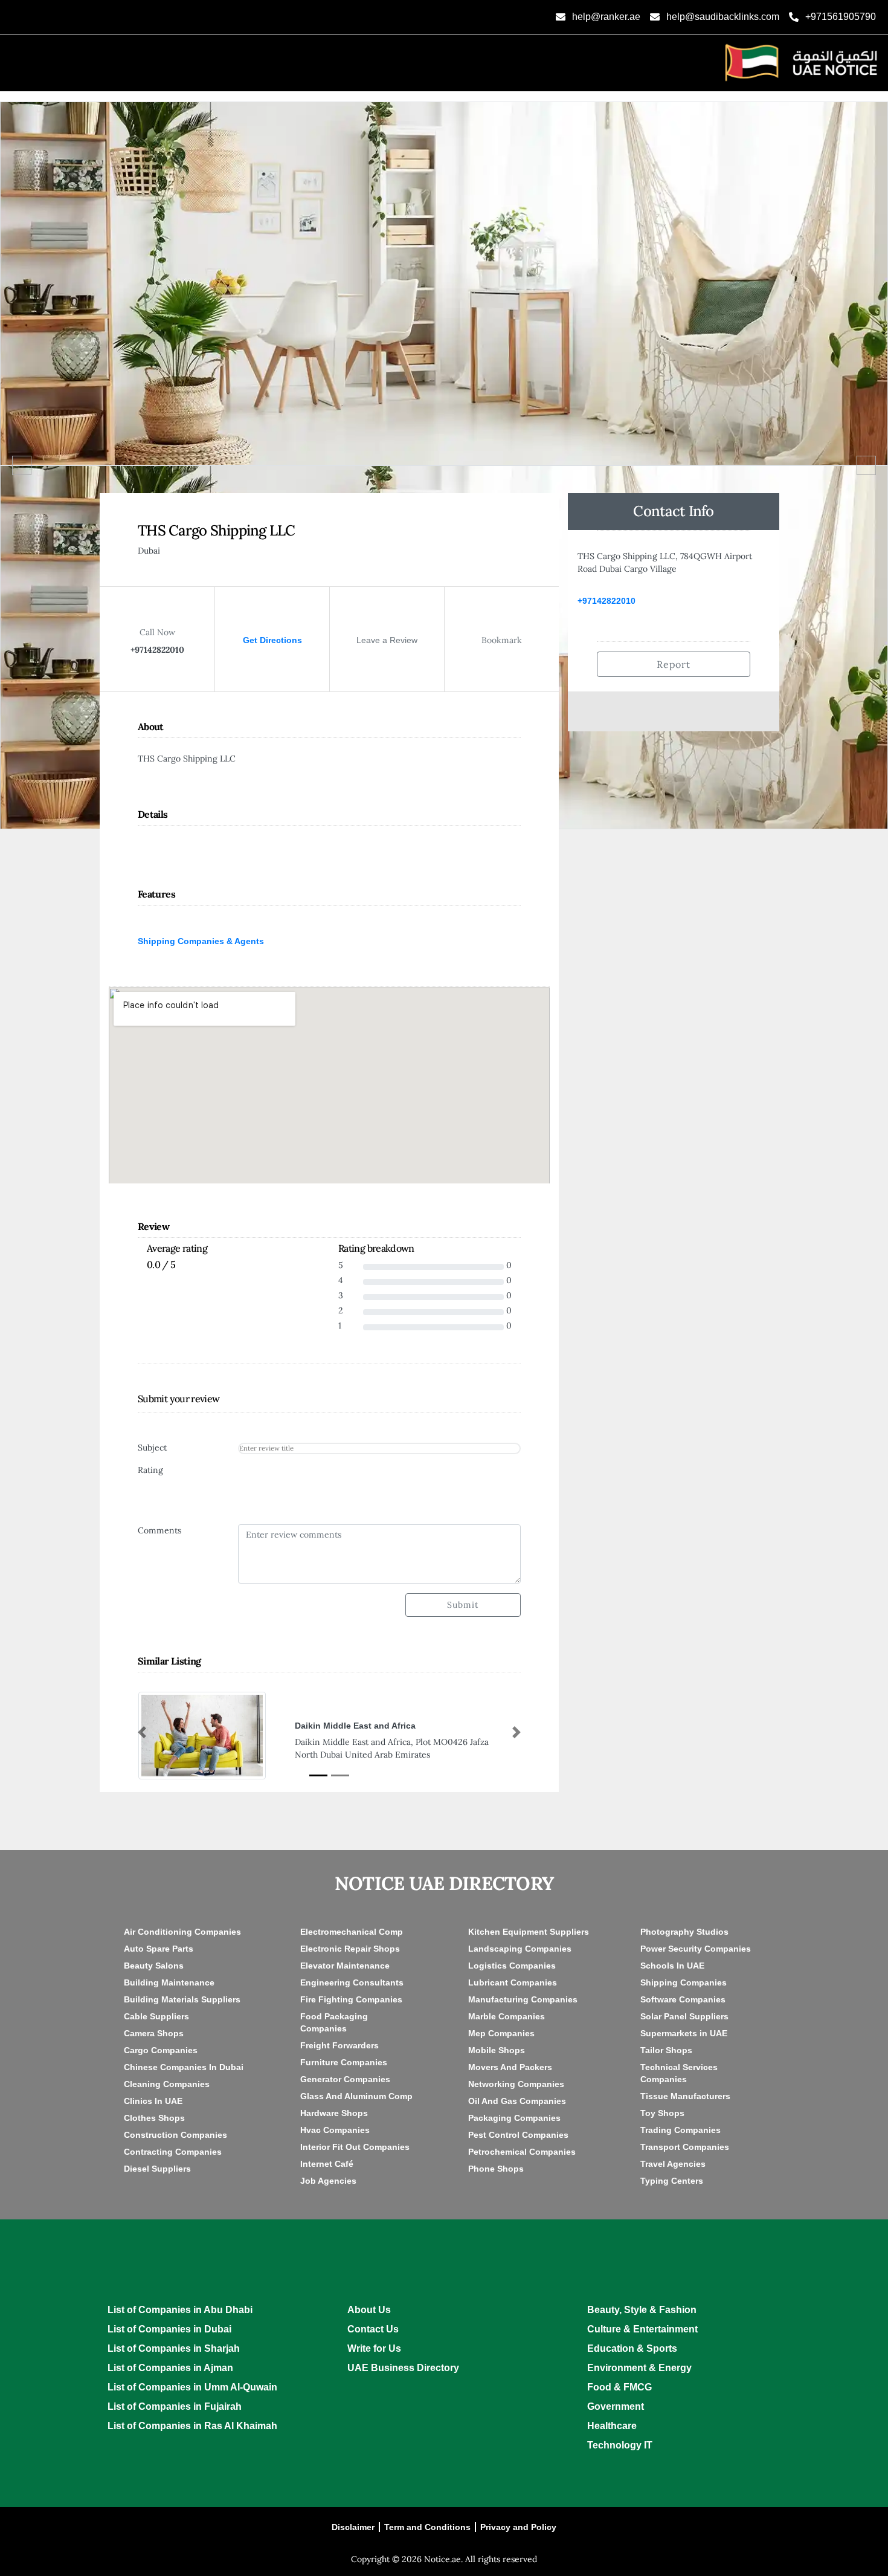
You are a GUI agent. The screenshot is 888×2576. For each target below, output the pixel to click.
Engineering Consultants (352, 1982)
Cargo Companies (161, 2050)
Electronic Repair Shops (350, 1949)
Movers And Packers (510, 2067)
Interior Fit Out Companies (355, 2147)
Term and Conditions (427, 2527)
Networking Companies (516, 2084)
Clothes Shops (154, 2118)
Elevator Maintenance (345, 1966)
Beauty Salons (154, 1966)
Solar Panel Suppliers (684, 2016)
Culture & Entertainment (642, 2329)
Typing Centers (672, 2181)
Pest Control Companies (518, 2135)
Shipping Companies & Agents (201, 941)
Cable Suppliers (156, 2016)
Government (616, 2406)
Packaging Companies (514, 2118)
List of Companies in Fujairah (175, 2406)
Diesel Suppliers (157, 2169)
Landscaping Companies (520, 1949)
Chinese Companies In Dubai (184, 2067)
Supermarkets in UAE (684, 2033)
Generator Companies (345, 2079)
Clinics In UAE (153, 2101)
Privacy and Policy (518, 2527)
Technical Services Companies (679, 2073)
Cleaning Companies (167, 2084)
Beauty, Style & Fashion (642, 2310)
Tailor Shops (666, 2050)
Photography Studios (684, 1932)
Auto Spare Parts (159, 1949)
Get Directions (272, 640)
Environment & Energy (639, 2368)
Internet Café (327, 2164)
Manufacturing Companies (523, 1999)
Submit (463, 1605)
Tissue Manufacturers (685, 2096)
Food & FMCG (619, 2387)
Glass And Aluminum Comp (356, 2096)
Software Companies (683, 1999)
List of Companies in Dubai (169, 2329)
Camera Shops (154, 2033)
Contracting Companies (173, 2152)
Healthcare (612, 2426)
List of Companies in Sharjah (174, 2348)
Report (674, 664)
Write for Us (374, 2348)
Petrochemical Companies (522, 2152)
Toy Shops (662, 2113)
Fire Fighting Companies (351, 1999)
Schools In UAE (672, 1966)
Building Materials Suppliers (182, 1999)
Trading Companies (680, 2130)
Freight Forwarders (339, 2045)
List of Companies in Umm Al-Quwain (192, 2387)
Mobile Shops (497, 2050)
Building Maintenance (169, 1982)
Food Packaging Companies (334, 2022)
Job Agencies (328, 2181)
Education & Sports (632, 2348)
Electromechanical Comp (352, 1932)
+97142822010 (606, 601)
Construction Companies (175, 2135)
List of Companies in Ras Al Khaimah (192, 2426)
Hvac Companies (335, 2130)
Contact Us (373, 2329)
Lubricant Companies (513, 1982)
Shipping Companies (684, 1982)
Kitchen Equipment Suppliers (529, 1932)
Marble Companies (507, 2016)
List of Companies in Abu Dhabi (180, 2310)
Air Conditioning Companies (182, 1932)
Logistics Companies (512, 1966)
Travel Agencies (673, 2164)
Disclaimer (353, 2527)
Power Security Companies (696, 1949)
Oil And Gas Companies (517, 2101)
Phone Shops (496, 2169)
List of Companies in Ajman (170, 2368)
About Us (369, 2310)
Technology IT (620, 2445)
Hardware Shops (334, 2113)
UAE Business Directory (403, 2368)
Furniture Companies (344, 2062)
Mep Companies (501, 2033)
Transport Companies (685, 2147)
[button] (142, 1732)
